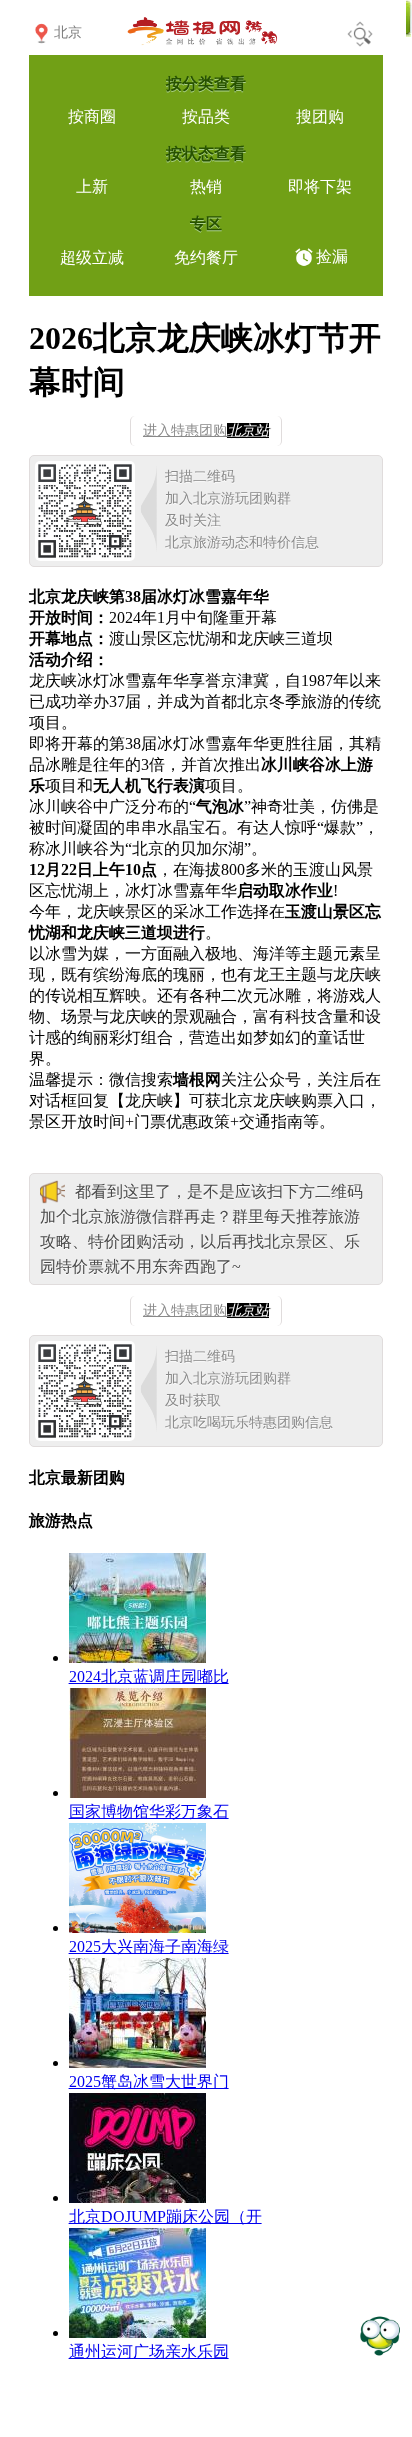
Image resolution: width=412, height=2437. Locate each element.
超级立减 (92, 257)
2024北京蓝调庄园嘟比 (149, 1676)
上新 (92, 186)
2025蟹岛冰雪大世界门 (149, 2081)
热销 (206, 186)
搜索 (360, 34)
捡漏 (332, 256)
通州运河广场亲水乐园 (149, 2351)
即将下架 (320, 186)
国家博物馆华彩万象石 (149, 1811)
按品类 (206, 116)
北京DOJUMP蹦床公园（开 (165, 2216)
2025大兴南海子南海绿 (149, 1946)
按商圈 (92, 116)
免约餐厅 (206, 257)
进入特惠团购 (206, 430)
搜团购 (320, 116)
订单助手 (379, 2334)
